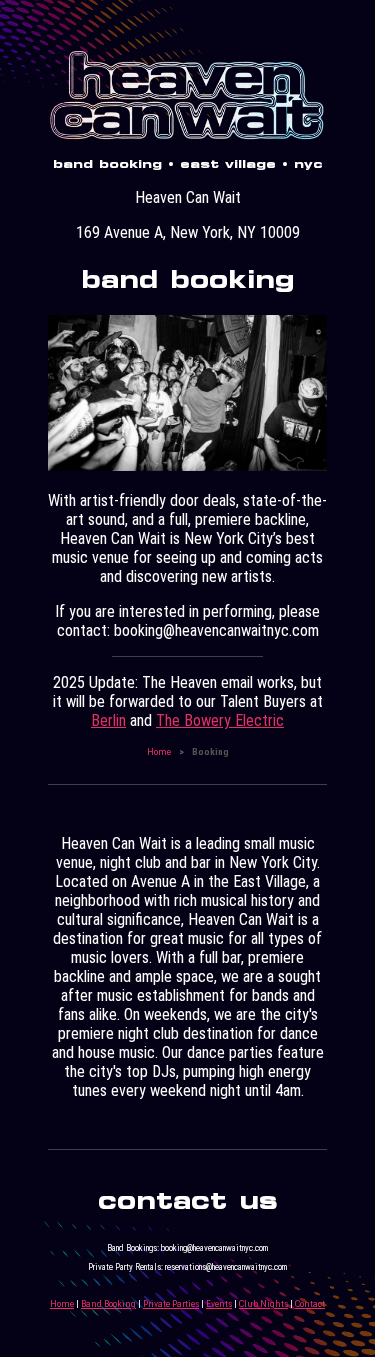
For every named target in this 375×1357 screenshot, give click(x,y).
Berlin (108, 720)
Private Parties (171, 1303)
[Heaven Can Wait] (187, 137)
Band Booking (108, 1303)
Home (159, 751)
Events (219, 1303)
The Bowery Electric (220, 720)
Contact (310, 1303)
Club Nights (263, 1303)
